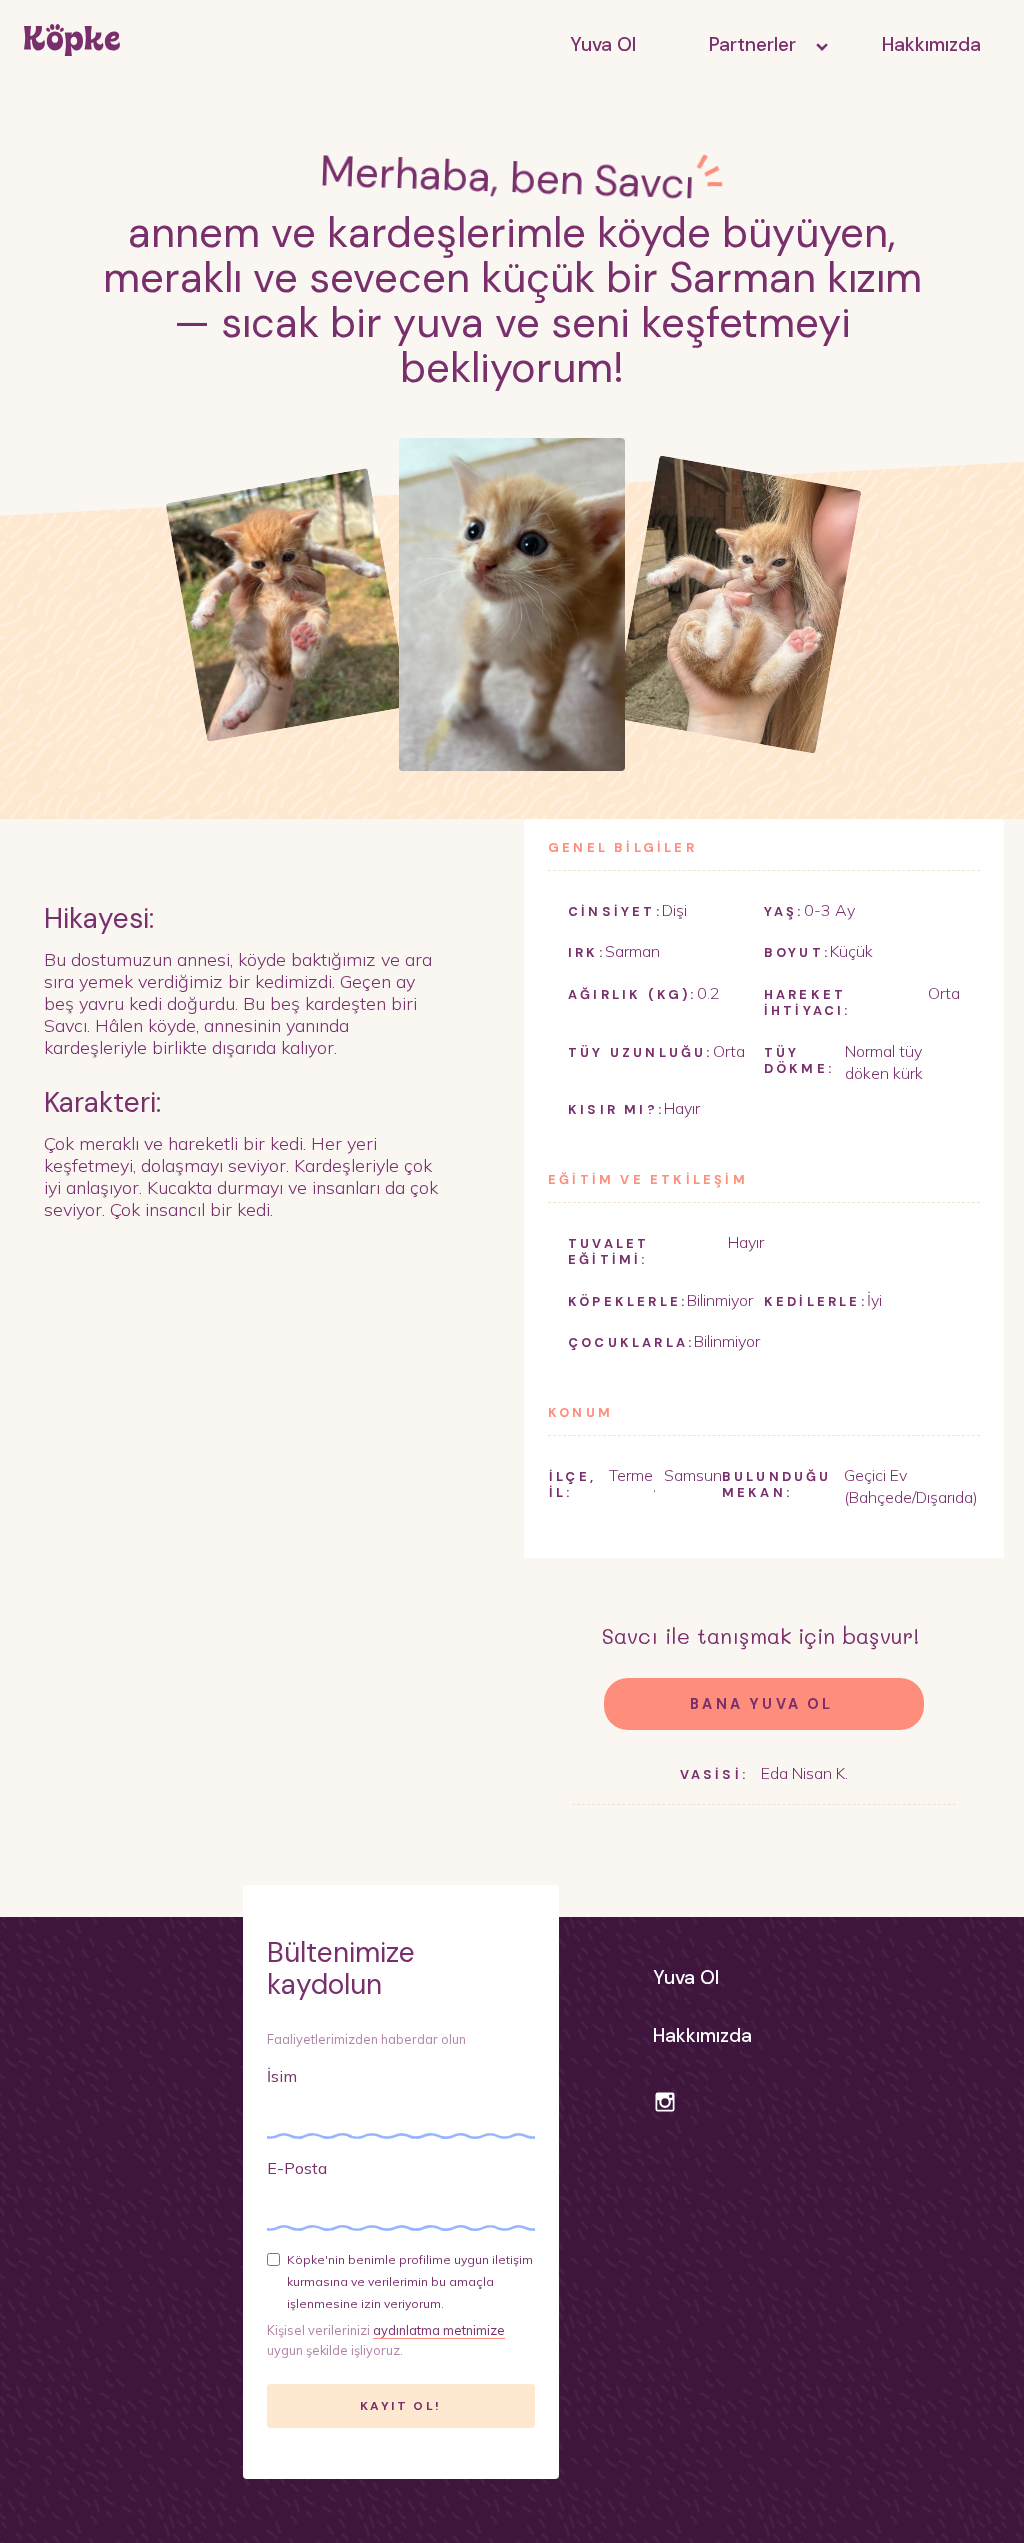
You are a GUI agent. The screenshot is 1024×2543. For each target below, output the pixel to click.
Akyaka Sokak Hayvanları (759, 90)
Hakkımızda (931, 44)
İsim (282, 2076)
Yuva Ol (603, 44)
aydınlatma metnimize (439, 2330)
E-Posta (297, 2168)
